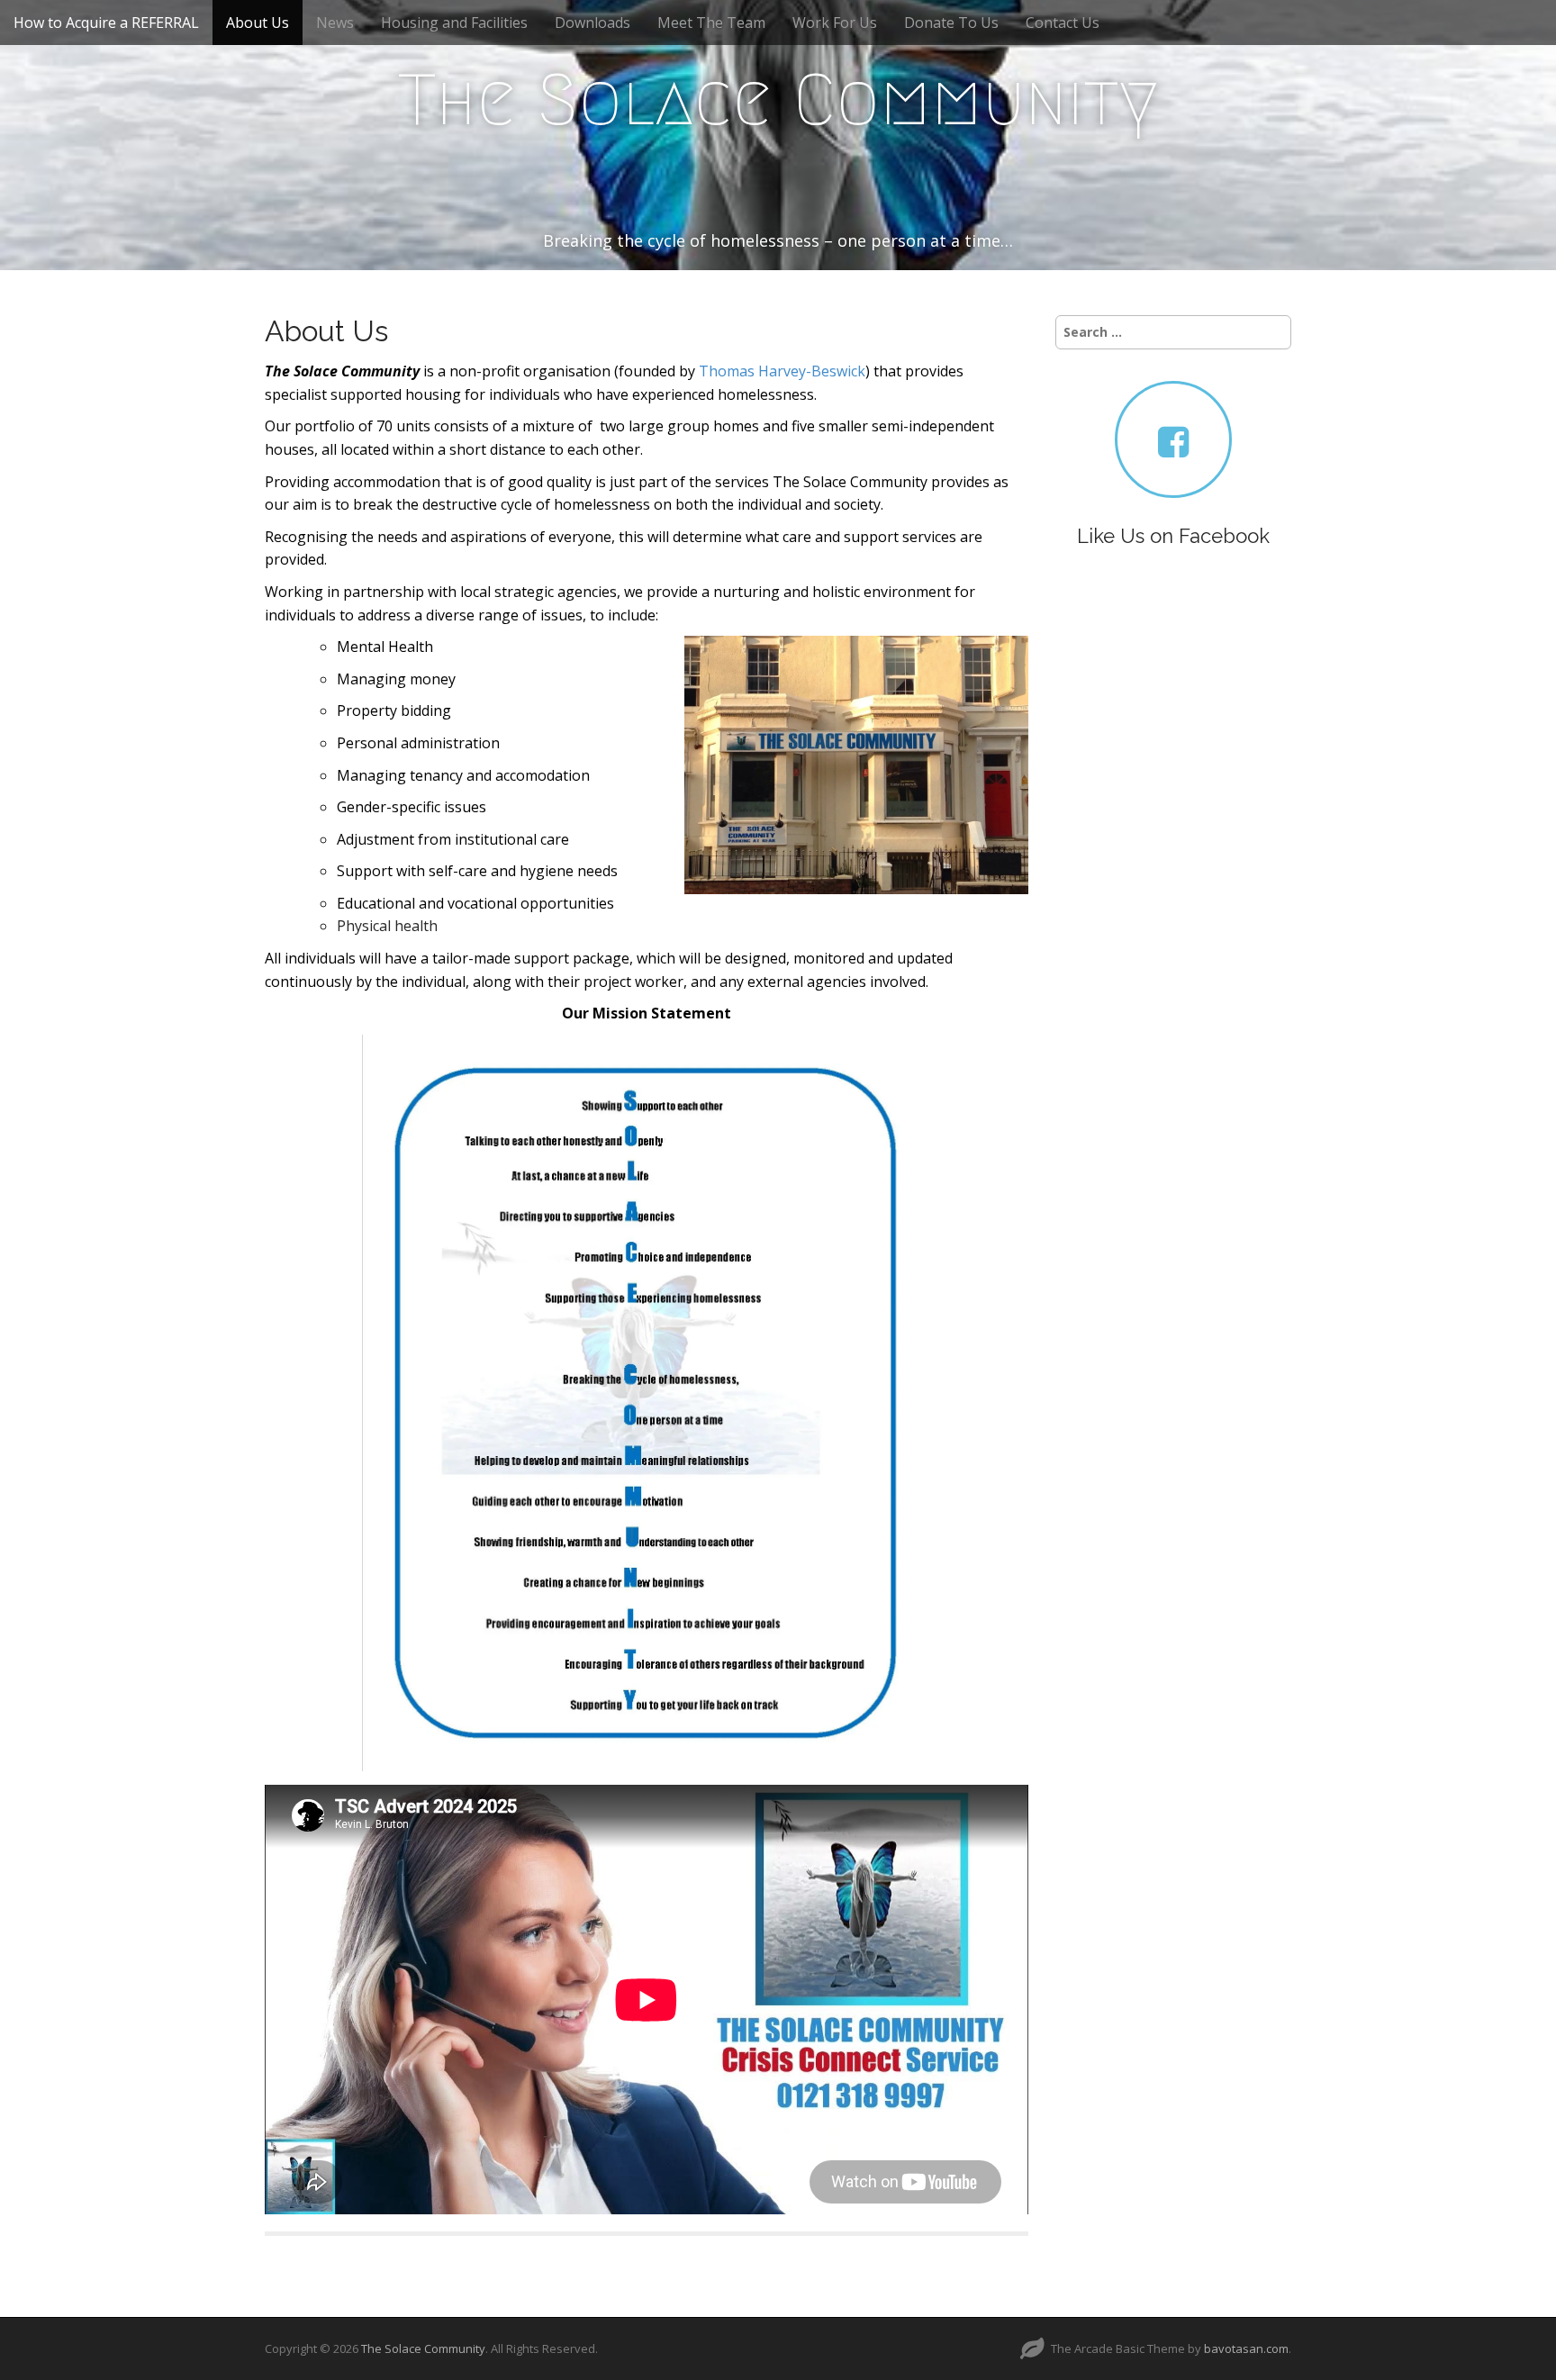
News (335, 23)
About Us (258, 23)
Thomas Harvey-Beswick (782, 371)
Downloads (593, 23)
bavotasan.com (1246, 2348)
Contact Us (1063, 23)
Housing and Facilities (454, 23)
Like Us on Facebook (1173, 536)
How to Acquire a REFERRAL (106, 23)
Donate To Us (951, 23)
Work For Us (835, 23)
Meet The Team (711, 23)
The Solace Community (778, 100)
